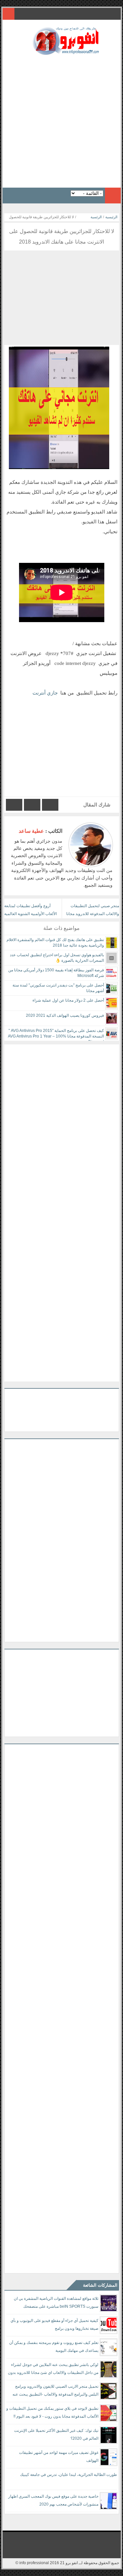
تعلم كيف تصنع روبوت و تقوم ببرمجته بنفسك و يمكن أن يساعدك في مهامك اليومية (54, 2347)
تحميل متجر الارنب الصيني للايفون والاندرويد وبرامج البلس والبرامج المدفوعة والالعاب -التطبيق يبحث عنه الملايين (55, 2392)
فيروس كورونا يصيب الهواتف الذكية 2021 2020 (65, 1015)
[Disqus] (62, 1127)
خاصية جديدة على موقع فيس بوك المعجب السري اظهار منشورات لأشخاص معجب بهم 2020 (53, 2500)
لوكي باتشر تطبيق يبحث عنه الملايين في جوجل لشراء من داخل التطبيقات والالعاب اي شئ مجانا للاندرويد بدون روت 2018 (53, 2370)
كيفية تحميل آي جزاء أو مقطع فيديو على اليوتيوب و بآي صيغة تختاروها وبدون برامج (54, 2325)
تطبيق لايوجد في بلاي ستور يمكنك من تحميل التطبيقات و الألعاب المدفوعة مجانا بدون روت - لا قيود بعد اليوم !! (52, 2412)
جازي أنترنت (45, 693)
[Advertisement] (61, 119)
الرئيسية (111, 217)
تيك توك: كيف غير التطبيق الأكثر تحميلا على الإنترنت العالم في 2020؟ (56, 2434)
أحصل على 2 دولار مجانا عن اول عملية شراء (68, 1000)
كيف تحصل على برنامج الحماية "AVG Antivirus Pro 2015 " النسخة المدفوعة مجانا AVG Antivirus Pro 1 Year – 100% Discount (56, 1036)
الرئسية (96, 217)
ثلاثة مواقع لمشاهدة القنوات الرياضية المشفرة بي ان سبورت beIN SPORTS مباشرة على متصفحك (56, 2302)
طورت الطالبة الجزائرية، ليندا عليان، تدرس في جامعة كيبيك (69, 2475)
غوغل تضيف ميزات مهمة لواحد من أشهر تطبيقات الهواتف (59, 2457)
